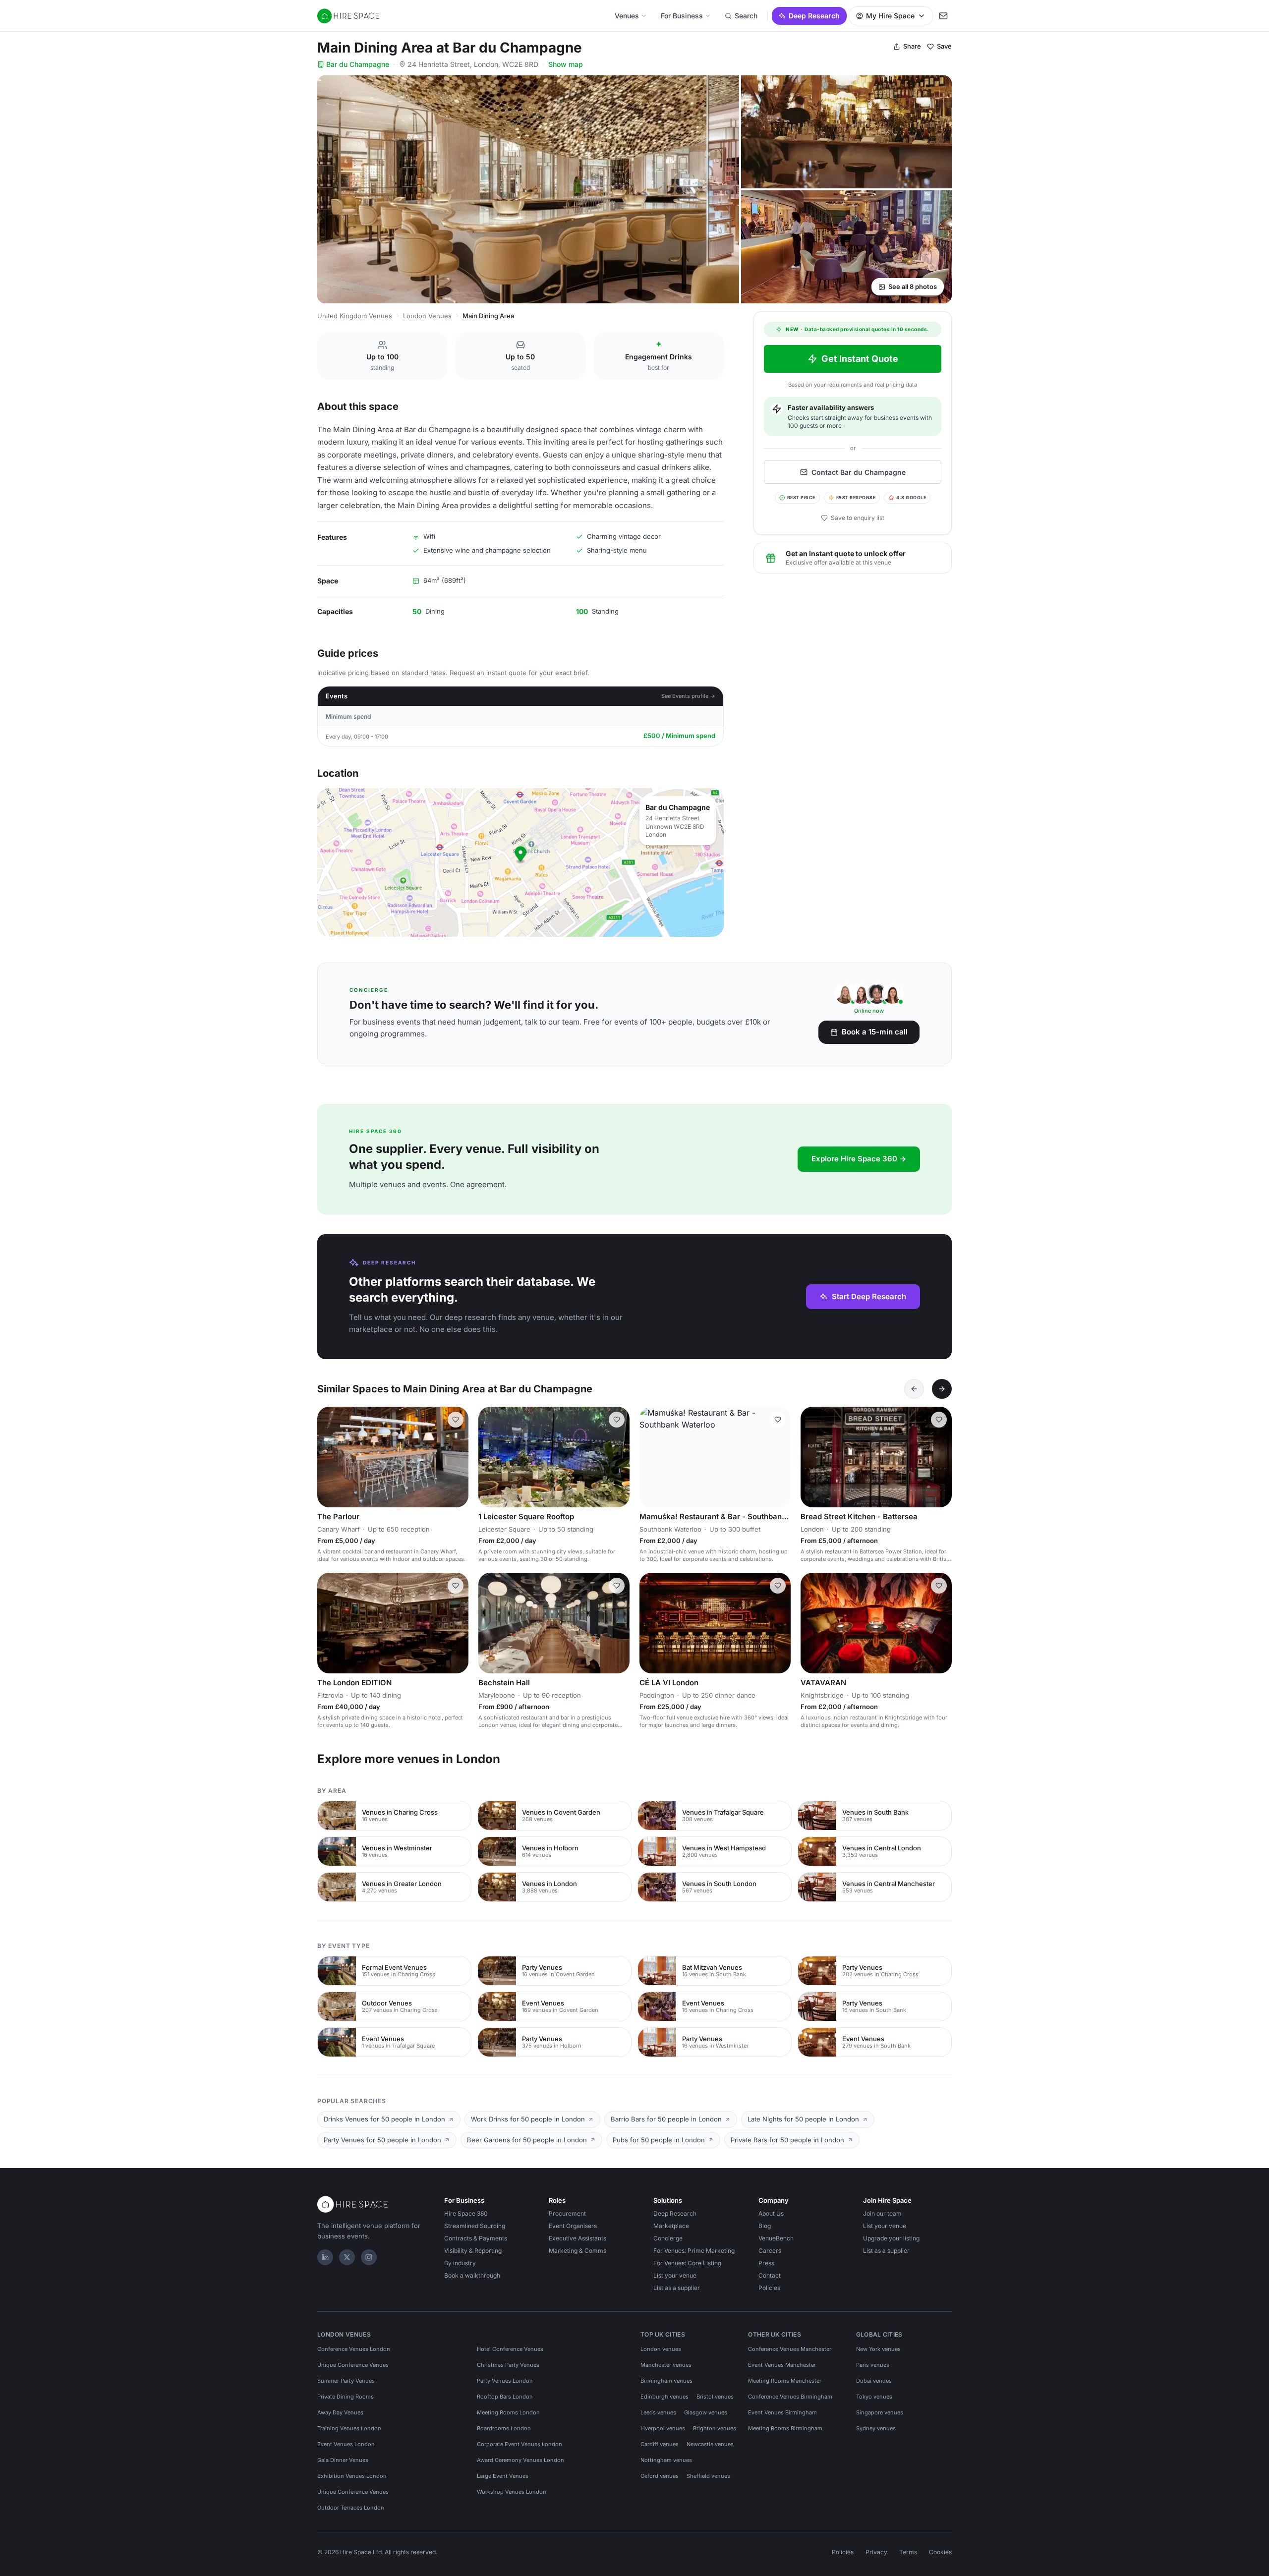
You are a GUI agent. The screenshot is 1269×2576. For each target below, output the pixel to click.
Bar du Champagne (358, 64)
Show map (566, 64)
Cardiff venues (660, 2444)
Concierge (668, 2238)
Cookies (940, 2552)
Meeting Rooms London (508, 2412)
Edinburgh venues (664, 2397)
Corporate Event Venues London (519, 2444)
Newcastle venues (710, 2444)
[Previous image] (329, 1457)
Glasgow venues (706, 2412)
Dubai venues (874, 2381)
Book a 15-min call (875, 1032)
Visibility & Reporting (473, 2251)
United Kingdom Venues (355, 316)
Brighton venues (715, 2428)
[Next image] (457, 1457)
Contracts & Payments (476, 2238)
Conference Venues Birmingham (790, 2397)
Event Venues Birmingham (782, 2412)
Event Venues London (346, 2444)
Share (912, 46)
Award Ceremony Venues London (520, 2460)
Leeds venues (658, 2412)
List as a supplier (677, 2288)
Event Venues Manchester (782, 2365)
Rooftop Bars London (505, 2397)
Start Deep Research (869, 1296)
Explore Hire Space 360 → (859, 1159)
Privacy (876, 2552)
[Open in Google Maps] (520, 862)
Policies (769, 2288)
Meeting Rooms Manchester (785, 2381)
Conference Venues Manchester (790, 2349)
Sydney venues (876, 2428)
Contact (770, 2275)
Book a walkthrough (472, 2275)
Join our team (882, 2213)
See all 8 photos (913, 286)
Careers (770, 2251)
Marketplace (671, 2226)
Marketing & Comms (577, 2251)
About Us (771, 2213)
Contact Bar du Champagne (859, 472)
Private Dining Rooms (346, 2397)
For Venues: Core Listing (687, 2263)
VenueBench (776, 2238)
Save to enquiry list (858, 518)
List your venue (675, 2275)
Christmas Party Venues (508, 2365)
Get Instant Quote (860, 359)
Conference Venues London (354, 2349)
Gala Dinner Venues (343, 2460)
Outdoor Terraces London (351, 2508)
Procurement (567, 2213)
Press (766, 2263)
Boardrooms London (504, 2428)
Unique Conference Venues (353, 2365)
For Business (682, 16)
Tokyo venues (874, 2397)
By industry (460, 2263)
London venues (661, 2349)
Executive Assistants (577, 2238)
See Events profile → (688, 696)
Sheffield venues (708, 2476)
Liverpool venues (663, 2428)
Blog (765, 2226)
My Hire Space (890, 16)
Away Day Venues (340, 2412)
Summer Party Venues (346, 2381)
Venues (627, 16)
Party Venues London (505, 2381)
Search (746, 16)
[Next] (942, 1389)
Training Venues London (349, 2428)
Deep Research (814, 16)
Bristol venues (715, 2397)
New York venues (878, 2349)
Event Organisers (573, 2226)
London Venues (427, 316)
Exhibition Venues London (352, 2476)
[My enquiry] (943, 16)
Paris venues (873, 2365)
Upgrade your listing (891, 2238)
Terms (908, 2552)
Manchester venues (666, 2365)
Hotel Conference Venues (510, 2349)
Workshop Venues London (512, 2492)
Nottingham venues (666, 2460)
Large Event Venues (503, 2476)
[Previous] (914, 1389)
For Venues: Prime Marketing (694, 2251)
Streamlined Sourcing (475, 2226)
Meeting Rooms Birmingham (785, 2428)
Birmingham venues (666, 2381)
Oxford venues (660, 2476)
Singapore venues (880, 2412)
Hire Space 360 (466, 2213)
